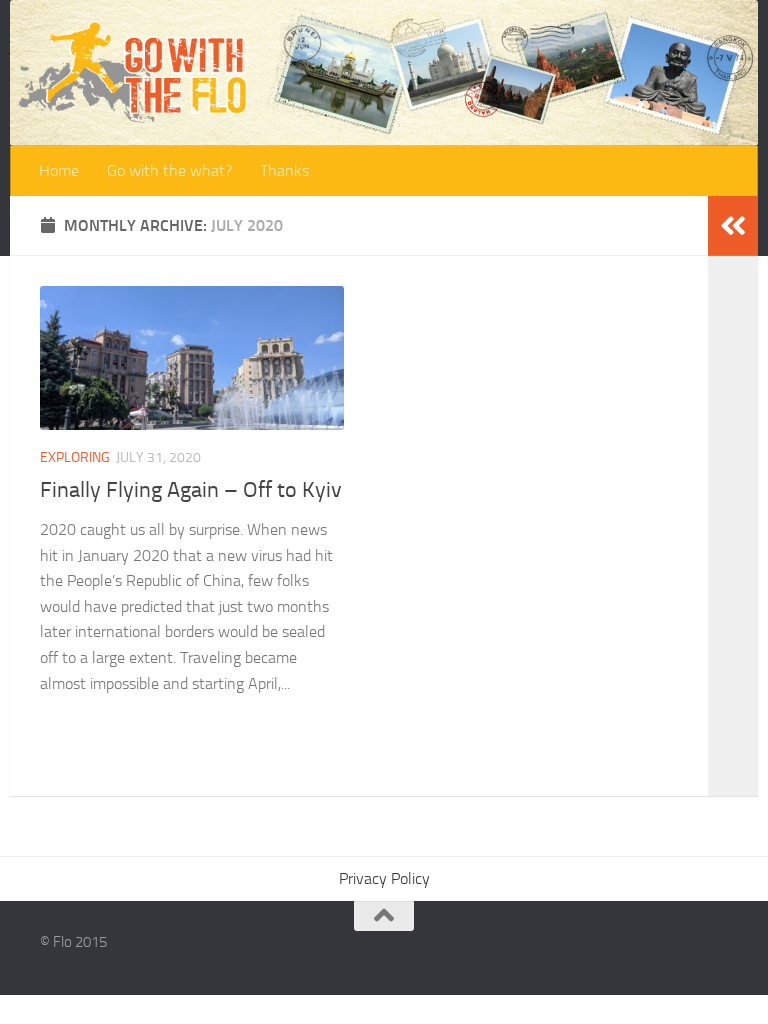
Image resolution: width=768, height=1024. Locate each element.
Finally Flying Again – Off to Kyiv (191, 490)
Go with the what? (169, 170)
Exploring (75, 457)
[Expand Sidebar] (733, 226)
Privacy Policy (384, 878)
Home (59, 170)
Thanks (284, 170)
